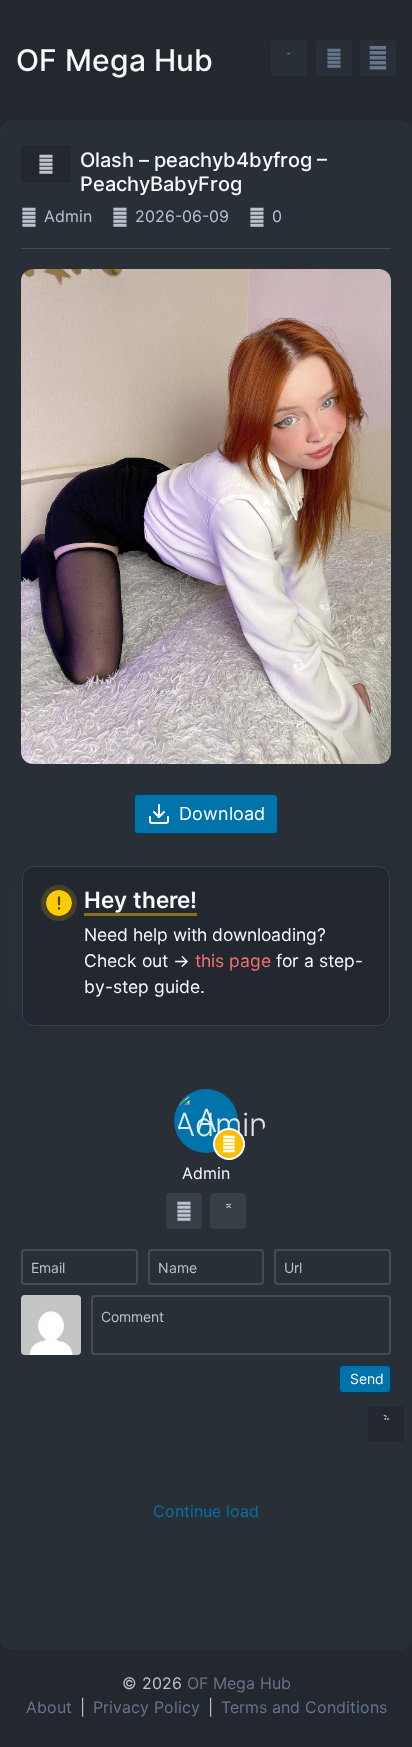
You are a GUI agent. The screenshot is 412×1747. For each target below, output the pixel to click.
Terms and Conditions (304, 1707)
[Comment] (241, 1325)
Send (367, 1378)
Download (222, 813)
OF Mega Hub (114, 60)
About (49, 1707)
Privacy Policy (146, 1707)
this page (233, 960)
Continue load (206, 1511)
